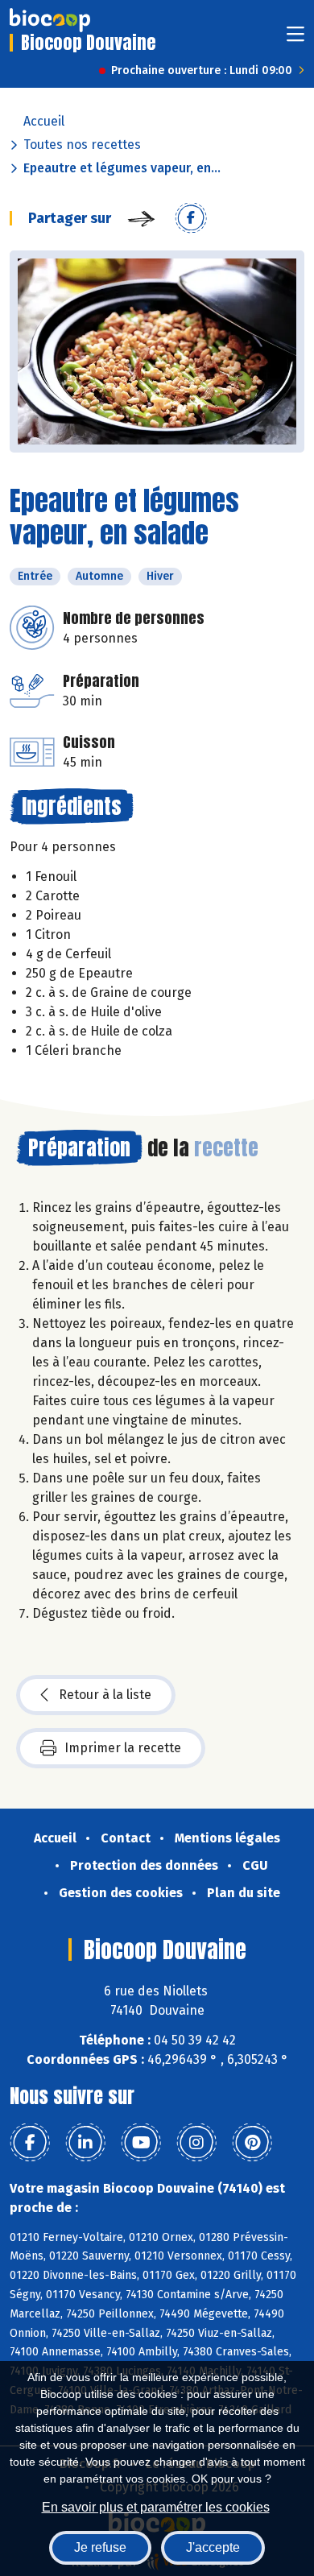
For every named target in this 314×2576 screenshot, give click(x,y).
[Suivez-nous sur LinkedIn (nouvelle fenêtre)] (85, 2143)
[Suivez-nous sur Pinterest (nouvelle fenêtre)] (252, 2143)
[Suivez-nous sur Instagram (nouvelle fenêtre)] (196, 2143)
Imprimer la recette (123, 1748)
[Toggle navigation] (295, 39)
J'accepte (213, 2547)
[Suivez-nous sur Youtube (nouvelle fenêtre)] (141, 2143)
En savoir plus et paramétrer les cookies (156, 2507)
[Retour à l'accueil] (50, 20)
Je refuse (100, 2547)
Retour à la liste (105, 1695)
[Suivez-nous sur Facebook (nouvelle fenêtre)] (30, 2143)
